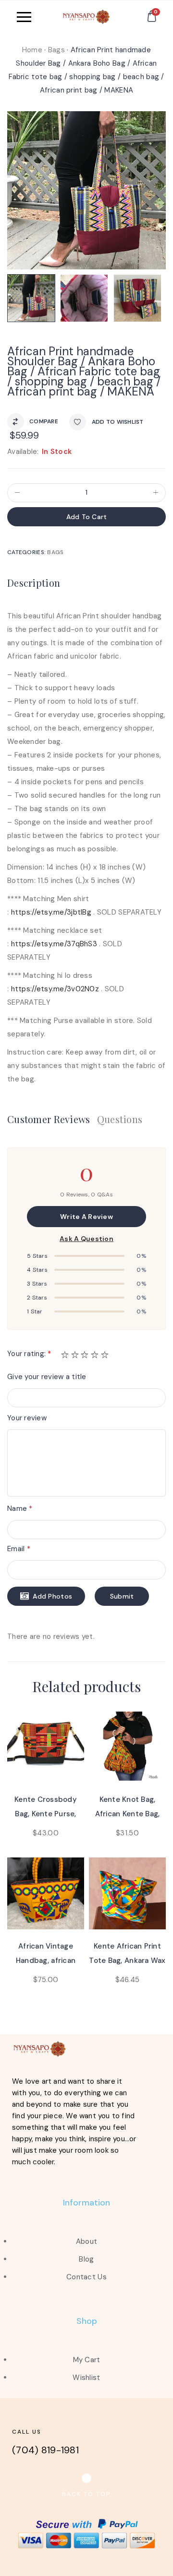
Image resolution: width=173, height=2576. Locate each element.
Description (34, 583)
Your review (27, 1418)
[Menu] (34, 17)
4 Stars (37, 1270)
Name (20, 1508)
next (157, 187)
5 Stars (37, 1256)
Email (19, 1549)
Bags (56, 50)
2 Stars (37, 1298)
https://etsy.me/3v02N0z (55, 989)
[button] (86, 2494)
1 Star (35, 1311)
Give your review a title (47, 1377)
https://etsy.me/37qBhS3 (54, 944)
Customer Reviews (49, 1119)
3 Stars (37, 1284)
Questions (120, 1119)
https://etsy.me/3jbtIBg (51, 912)
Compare (44, 421)
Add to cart (87, 517)
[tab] (36, 584)
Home (32, 50)
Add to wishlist (118, 422)
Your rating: (29, 1354)
